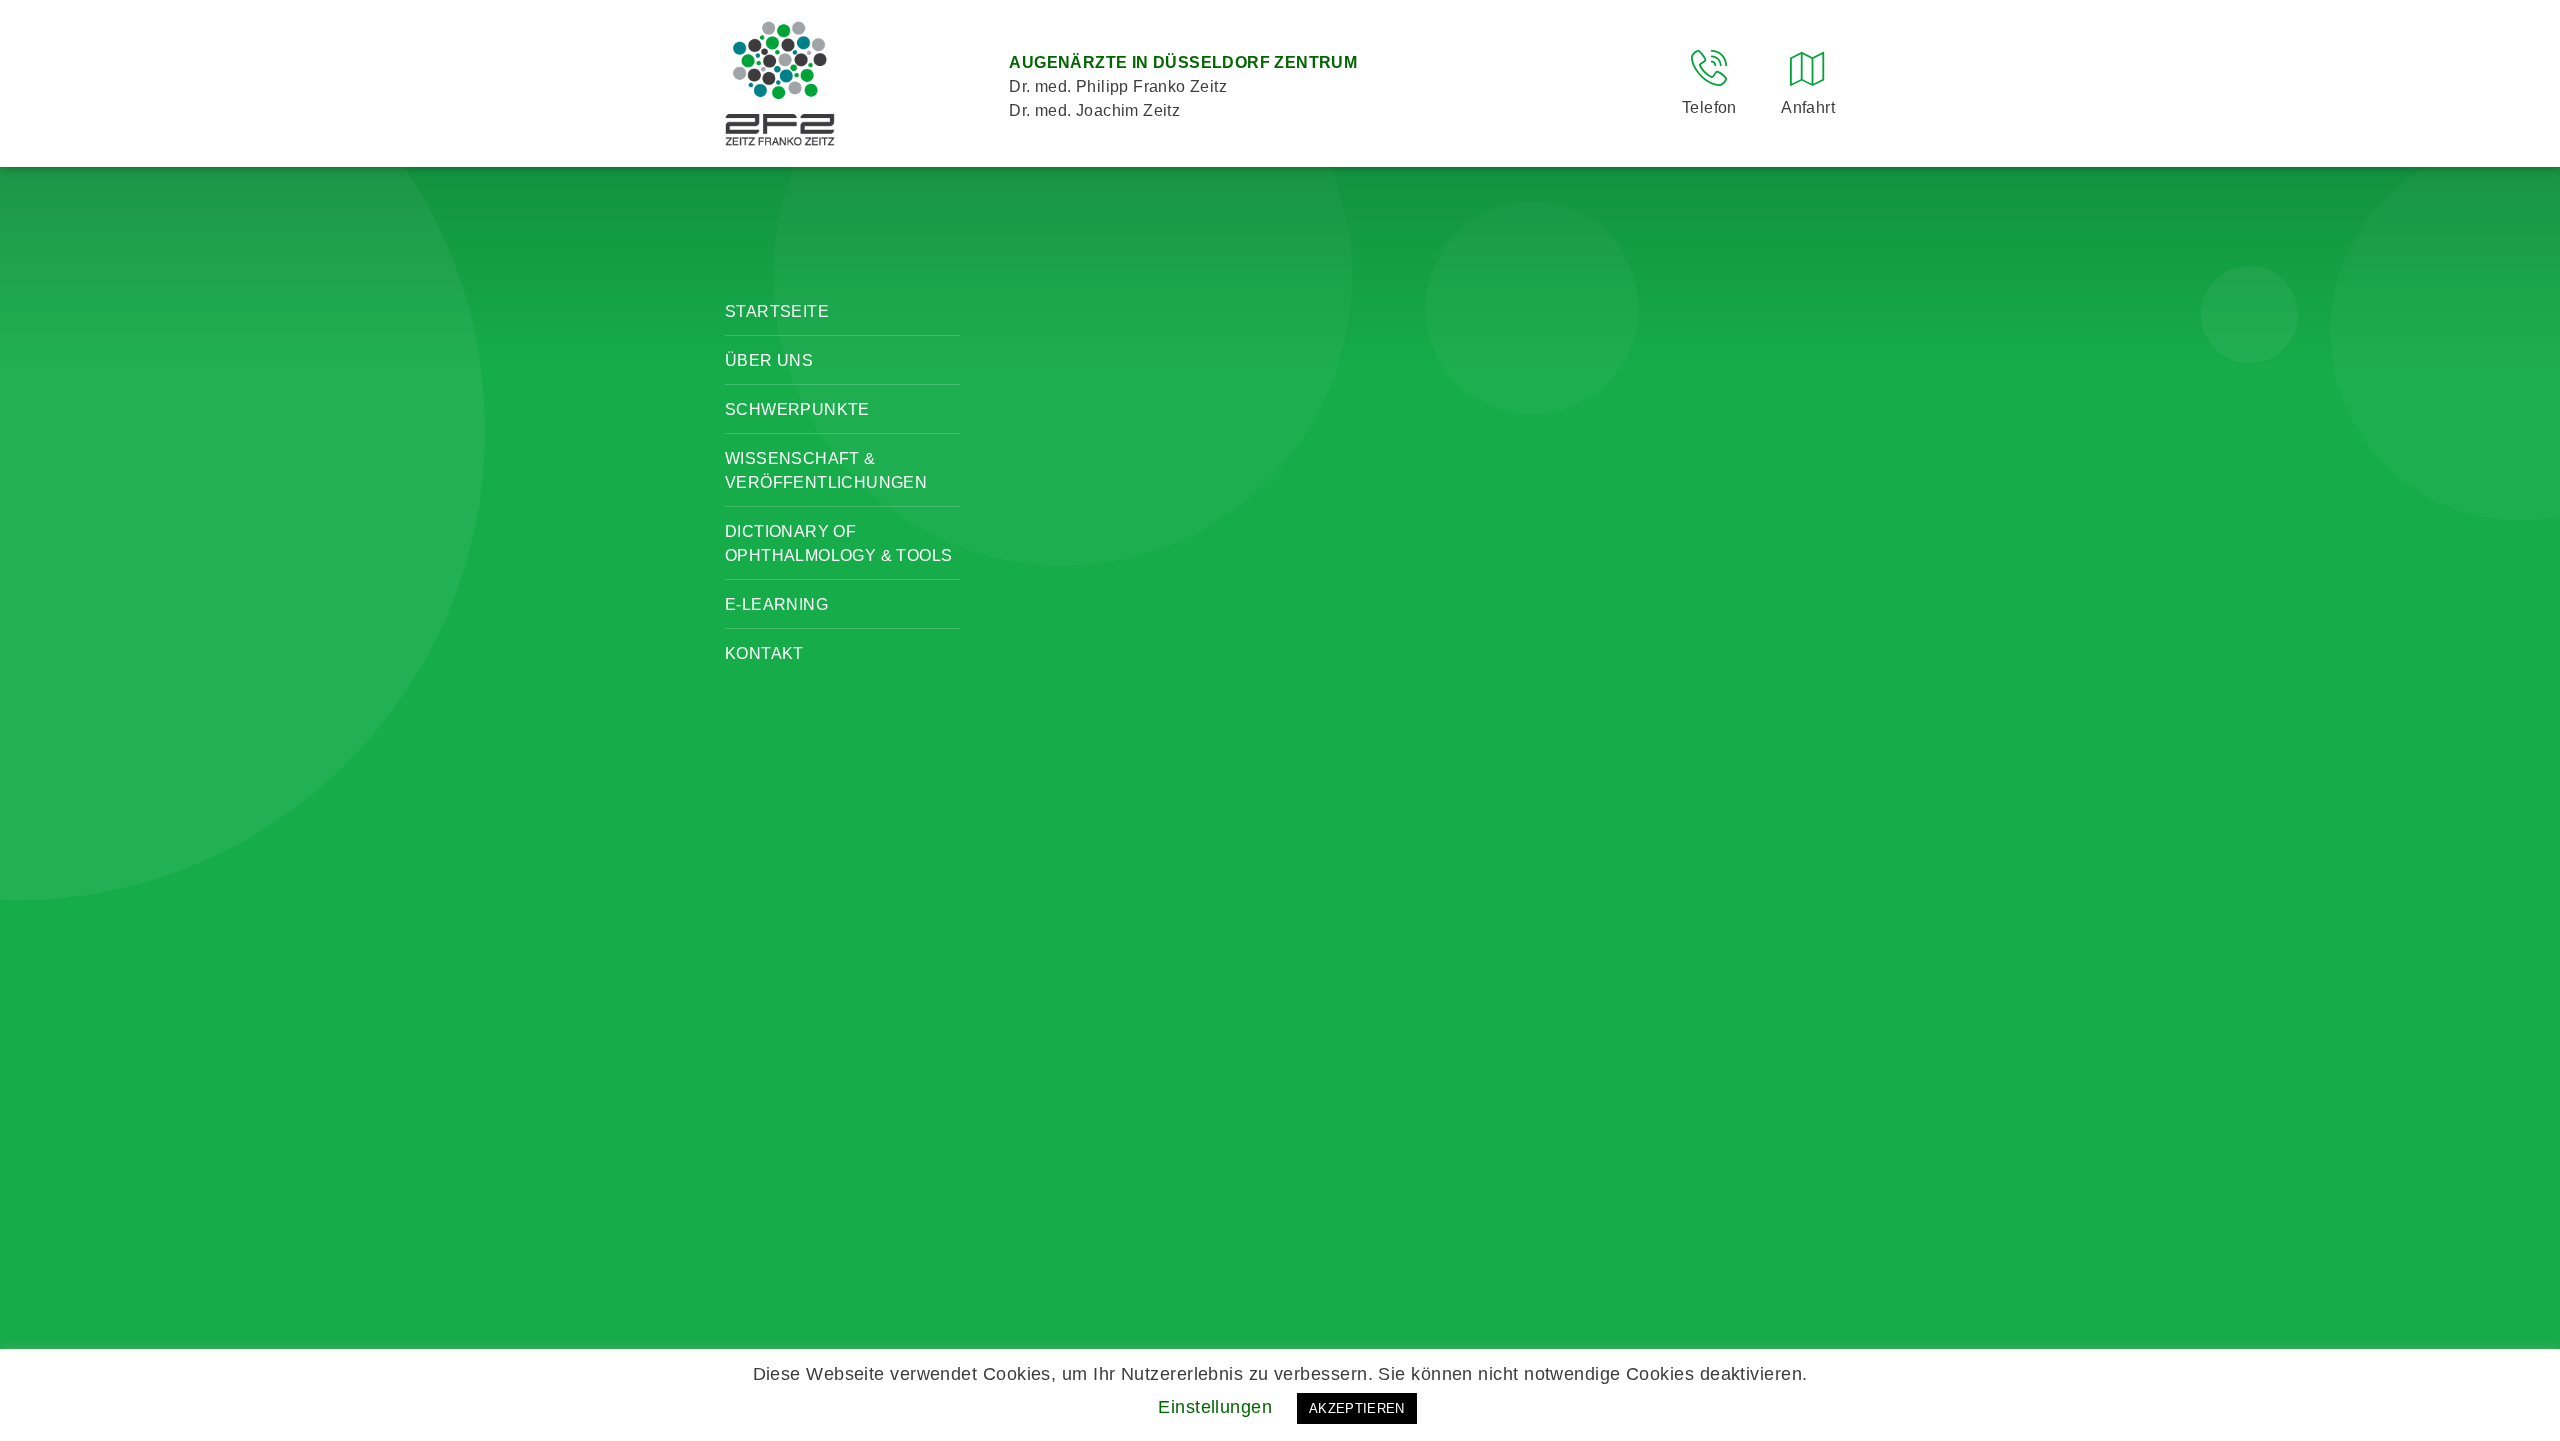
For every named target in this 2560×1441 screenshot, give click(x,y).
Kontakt (764, 653)
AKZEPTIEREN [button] (1357, 1408)
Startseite (777, 311)
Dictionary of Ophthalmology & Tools (838, 543)
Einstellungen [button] (1215, 1407)
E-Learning (776, 604)
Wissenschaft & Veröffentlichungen (826, 470)
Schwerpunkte (797, 409)
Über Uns (769, 360)
